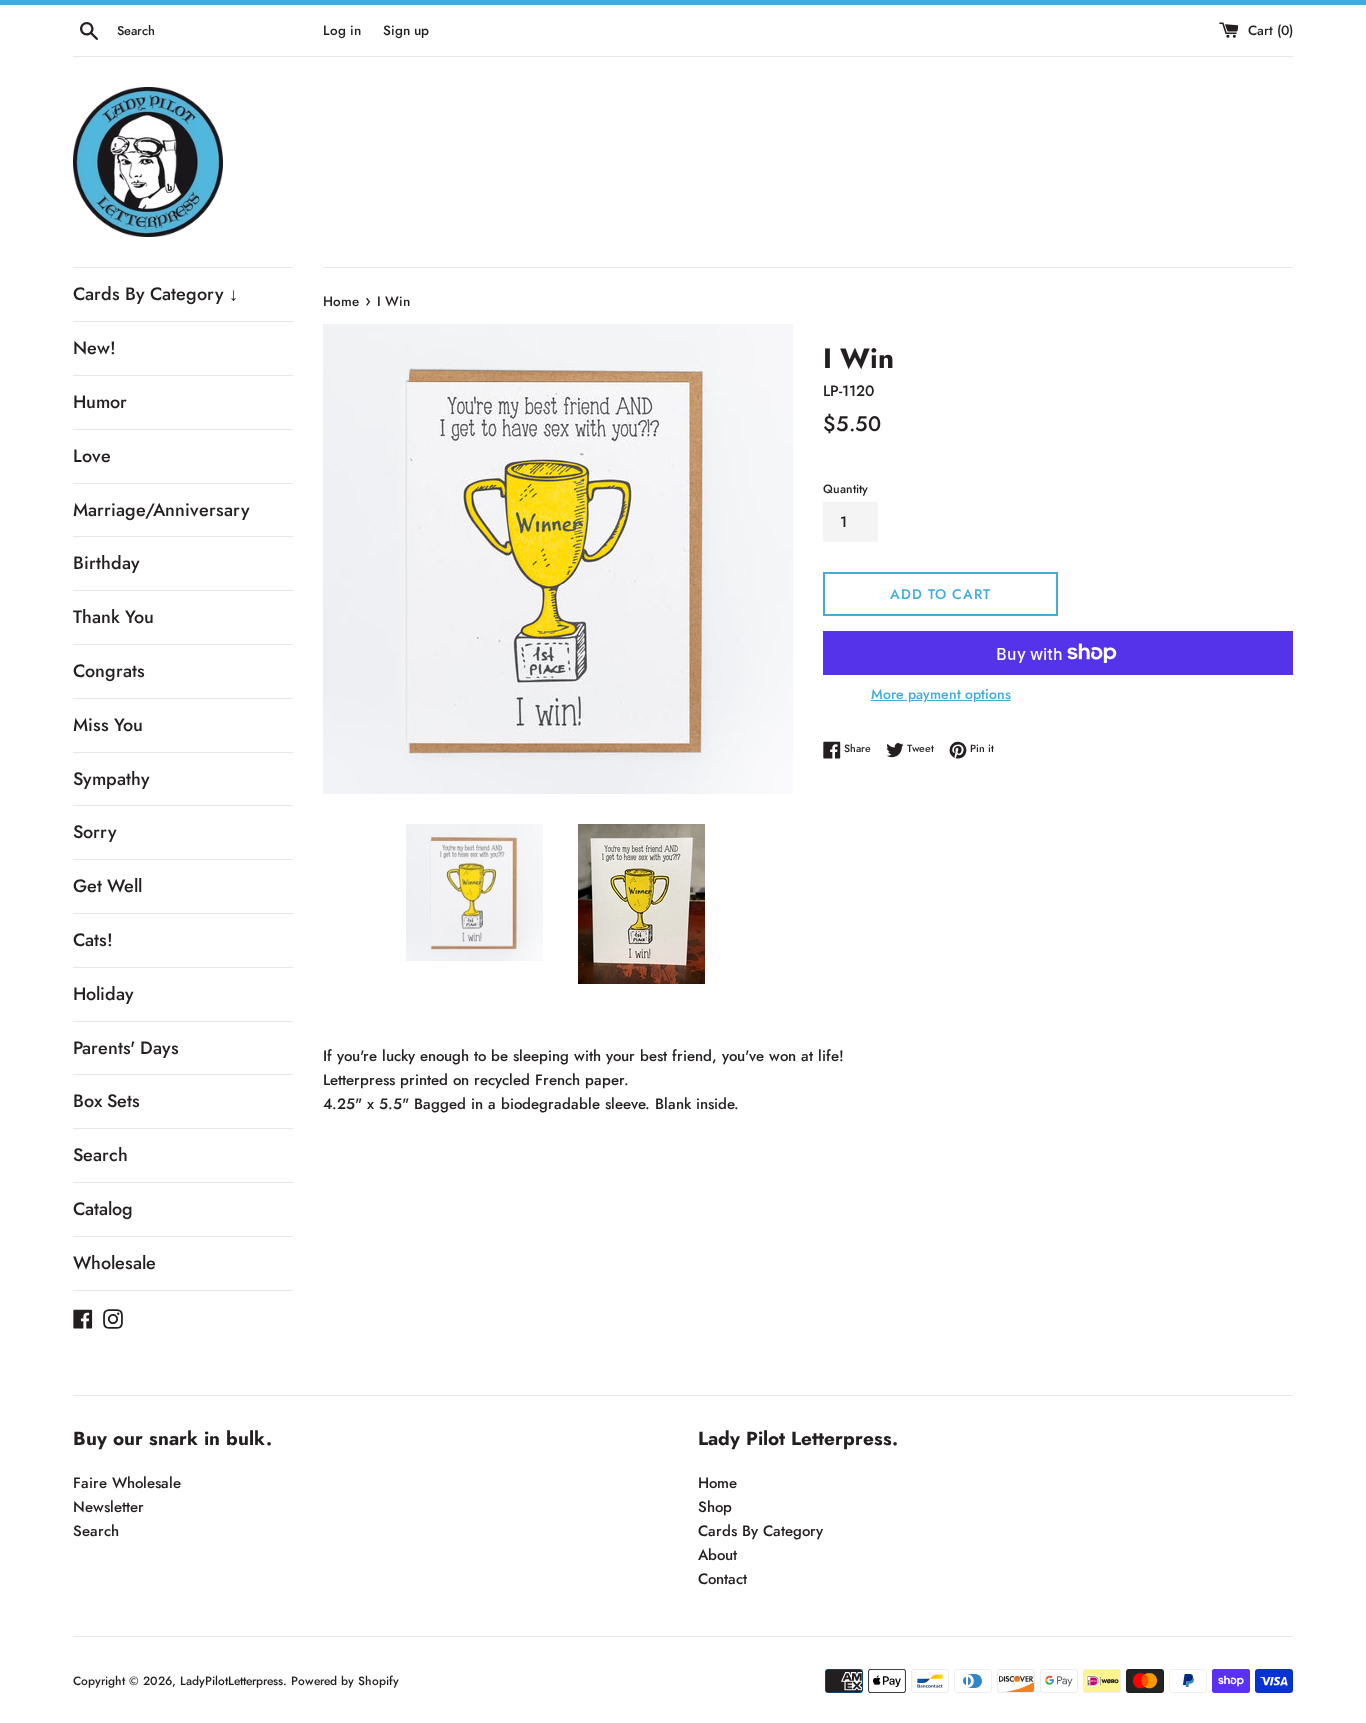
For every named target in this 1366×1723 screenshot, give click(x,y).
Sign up (406, 30)
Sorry (95, 832)
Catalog (103, 1209)
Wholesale (114, 1263)
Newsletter (108, 1507)
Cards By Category (760, 1531)
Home (717, 1483)
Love (92, 456)
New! (94, 348)
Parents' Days (126, 1048)
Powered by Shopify (345, 1681)
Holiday (103, 994)
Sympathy (111, 779)
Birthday (106, 563)
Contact (722, 1579)
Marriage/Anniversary (161, 510)
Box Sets (106, 1101)
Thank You (113, 617)
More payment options (941, 694)
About (717, 1555)
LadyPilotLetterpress (231, 1681)
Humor (100, 402)
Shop (715, 1507)
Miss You (108, 725)
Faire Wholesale (127, 1483)
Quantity (845, 489)
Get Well (107, 886)
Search (100, 1155)
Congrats (109, 671)
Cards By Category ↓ (155, 294)
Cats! (93, 940)
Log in (342, 30)
